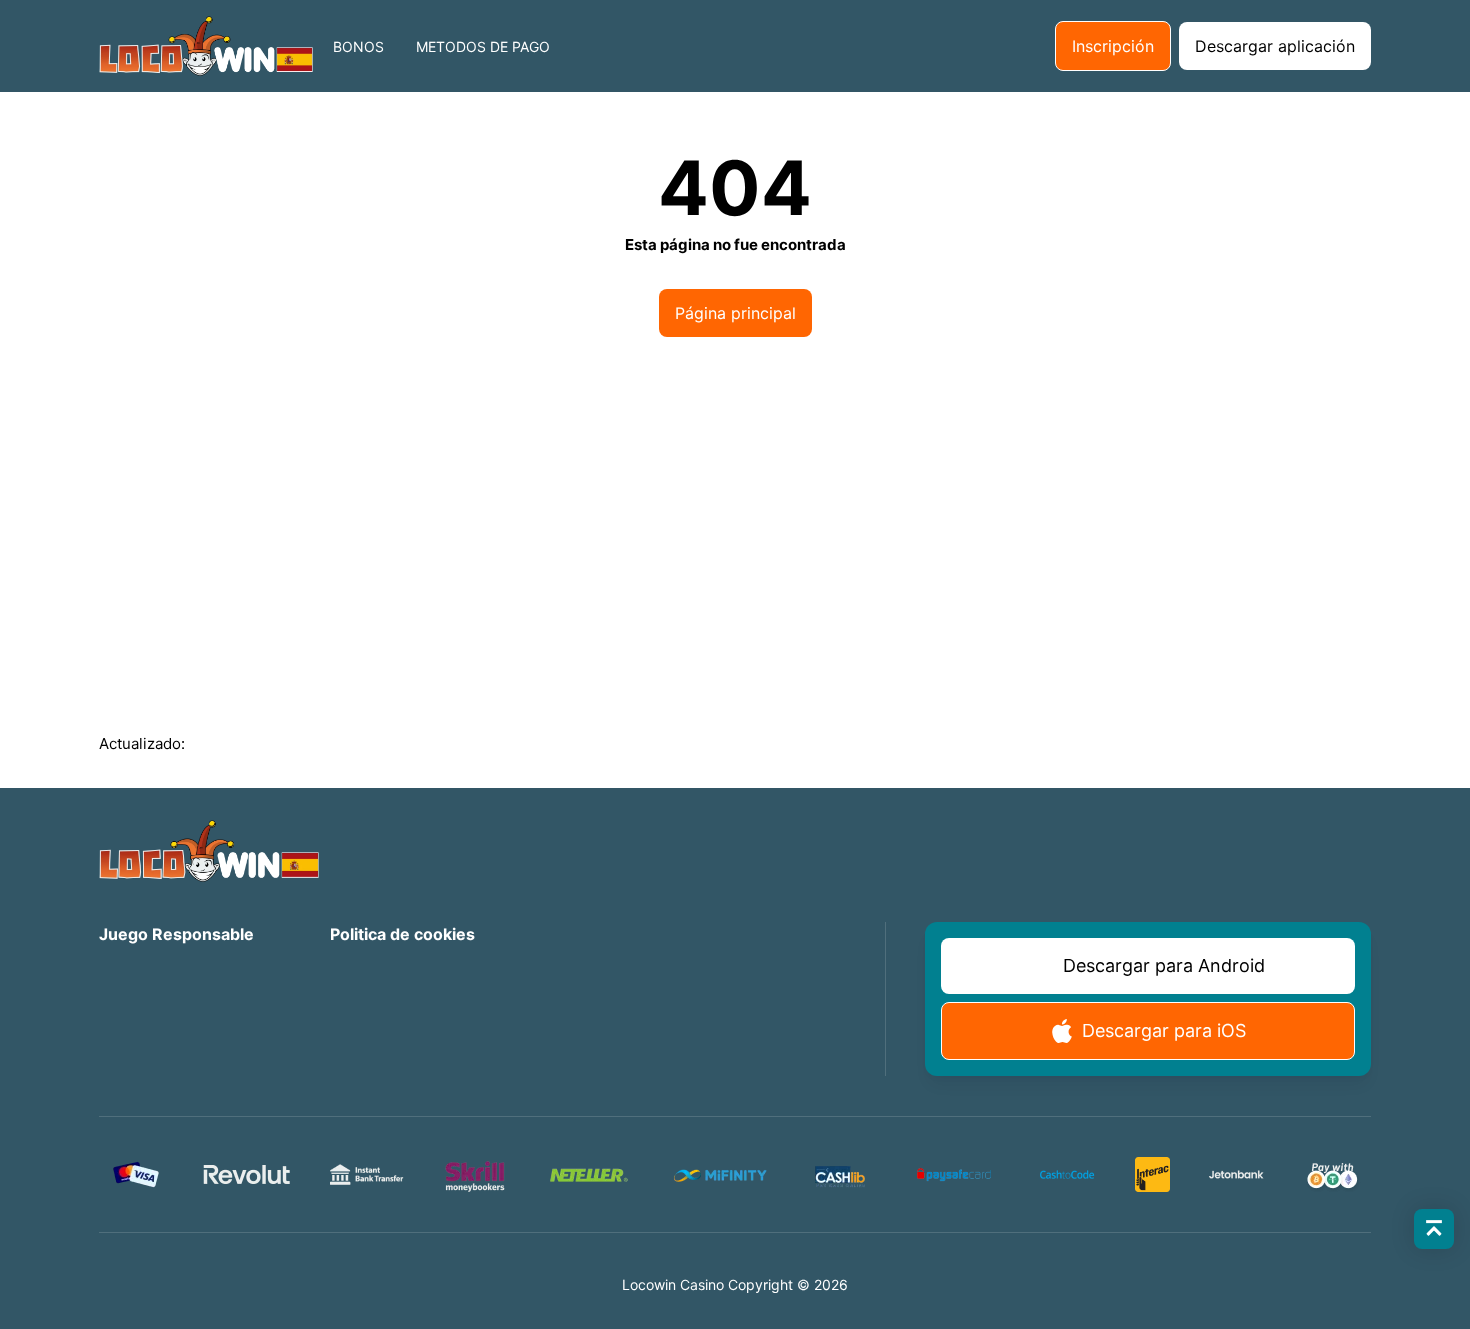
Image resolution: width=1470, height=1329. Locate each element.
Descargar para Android (1164, 965)
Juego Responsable (176, 934)
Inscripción (1113, 46)
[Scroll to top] (1434, 1229)
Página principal (735, 313)
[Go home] (206, 46)
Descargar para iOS (1164, 1030)
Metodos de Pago (483, 46)
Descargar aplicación (1275, 46)
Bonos (358, 46)
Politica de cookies (402, 934)
